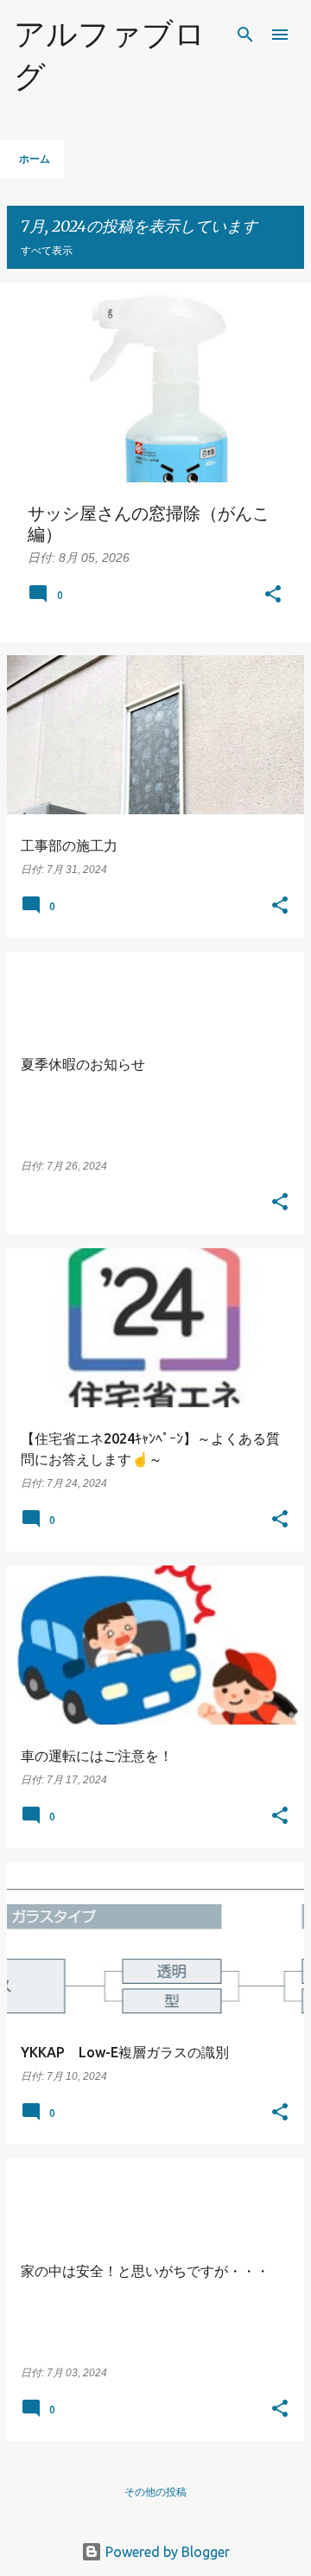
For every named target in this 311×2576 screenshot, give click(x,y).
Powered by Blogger (166, 2552)
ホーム (35, 159)
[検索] (245, 35)
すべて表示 (47, 250)
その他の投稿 (155, 2492)
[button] (273, 596)
